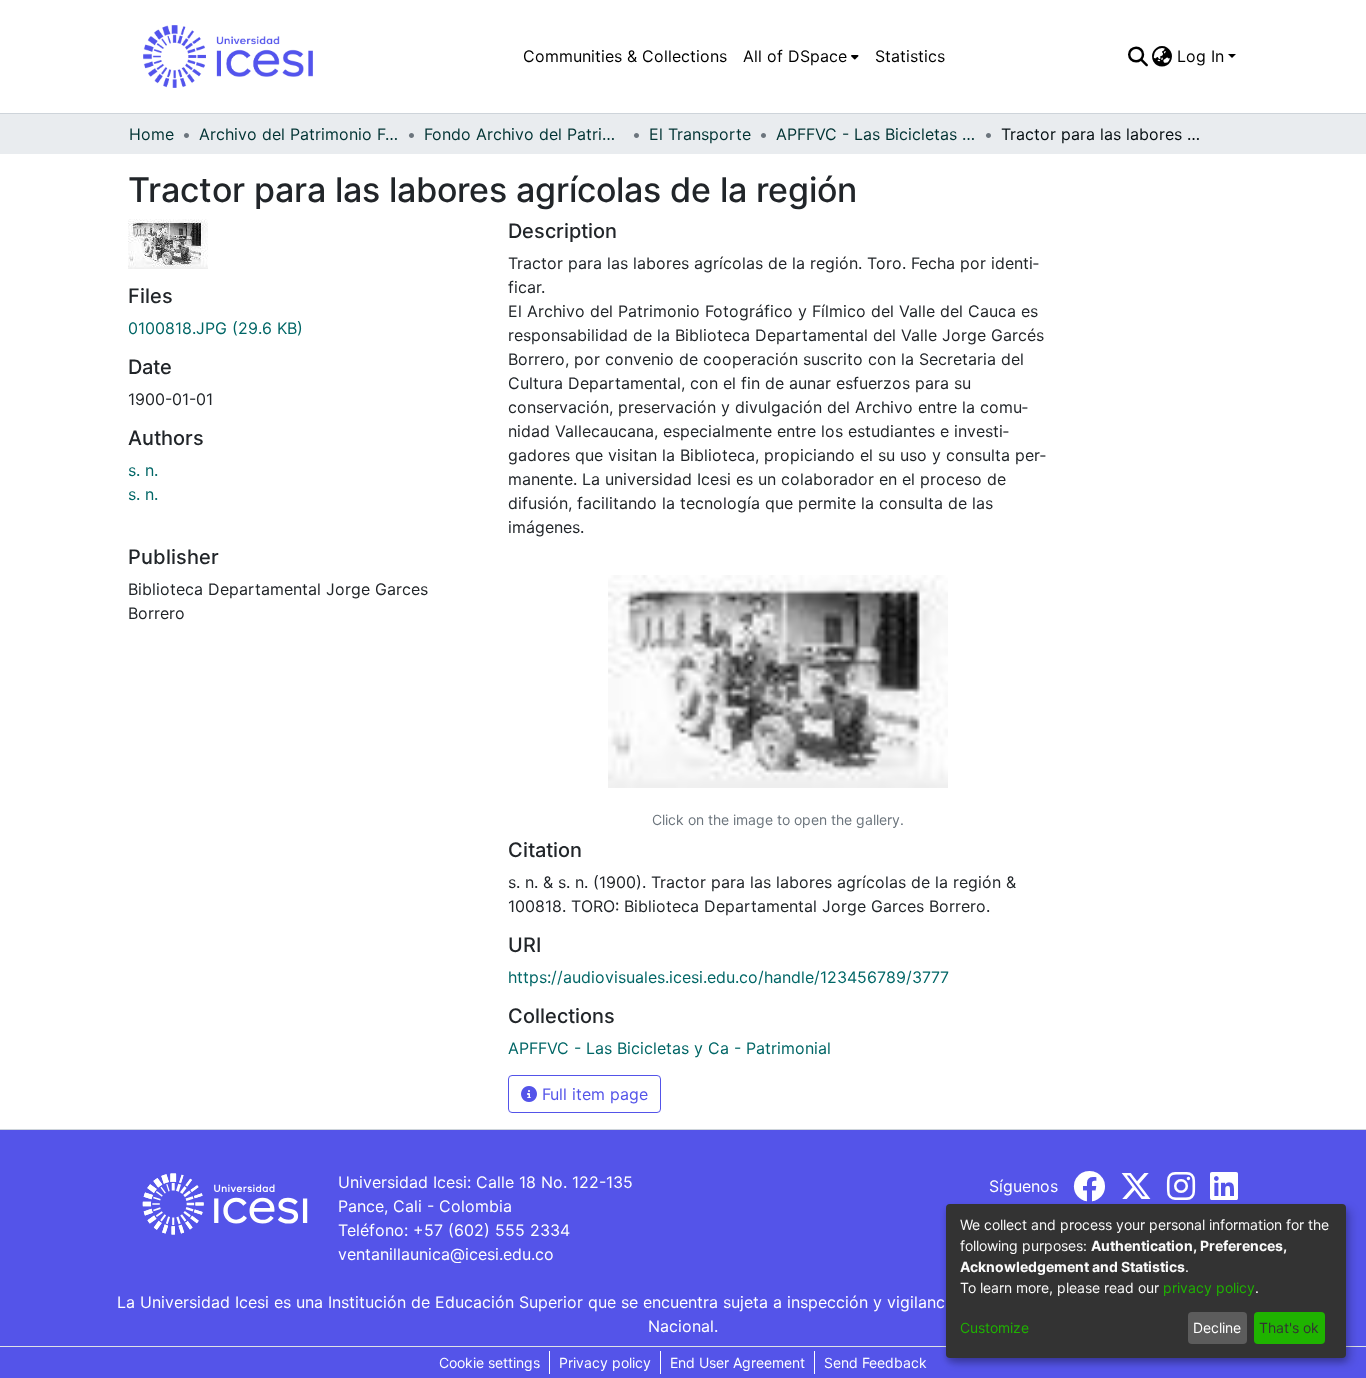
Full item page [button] (592, 1094)
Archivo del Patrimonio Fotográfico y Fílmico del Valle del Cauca (299, 134)
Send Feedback (875, 1362)
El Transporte (700, 134)
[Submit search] (1137, 56)
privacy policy (1209, 1287)
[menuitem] (801, 56)
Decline (1217, 1327)
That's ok (1289, 1327)
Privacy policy (605, 1362)
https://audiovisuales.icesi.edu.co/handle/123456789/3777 (728, 977)
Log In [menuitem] (1200, 56)
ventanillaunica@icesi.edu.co (446, 1254)
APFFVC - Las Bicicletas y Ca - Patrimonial (876, 134)
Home (151, 134)
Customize (994, 1327)
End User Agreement (737, 1362)
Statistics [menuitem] (910, 56)
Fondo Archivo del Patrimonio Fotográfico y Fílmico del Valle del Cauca (524, 134)
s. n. (143, 470)
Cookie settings (489, 1362)
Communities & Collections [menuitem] (625, 56)
